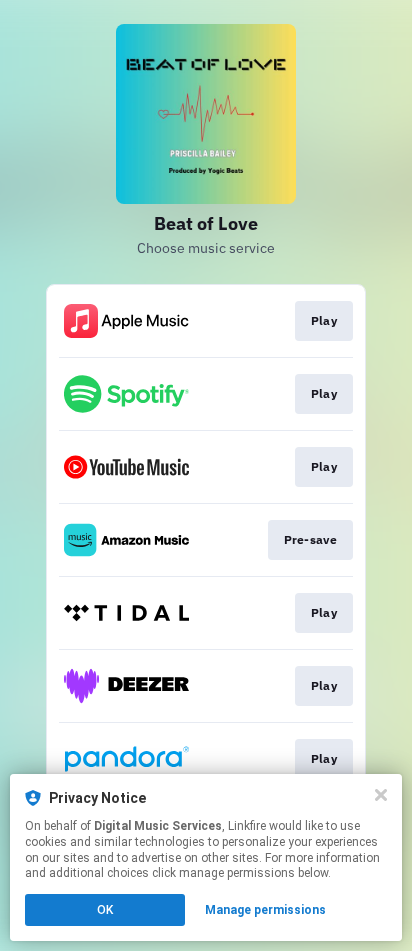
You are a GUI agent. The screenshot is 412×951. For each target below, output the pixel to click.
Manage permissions (265, 910)
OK (105, 910)
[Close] (381, 795)
